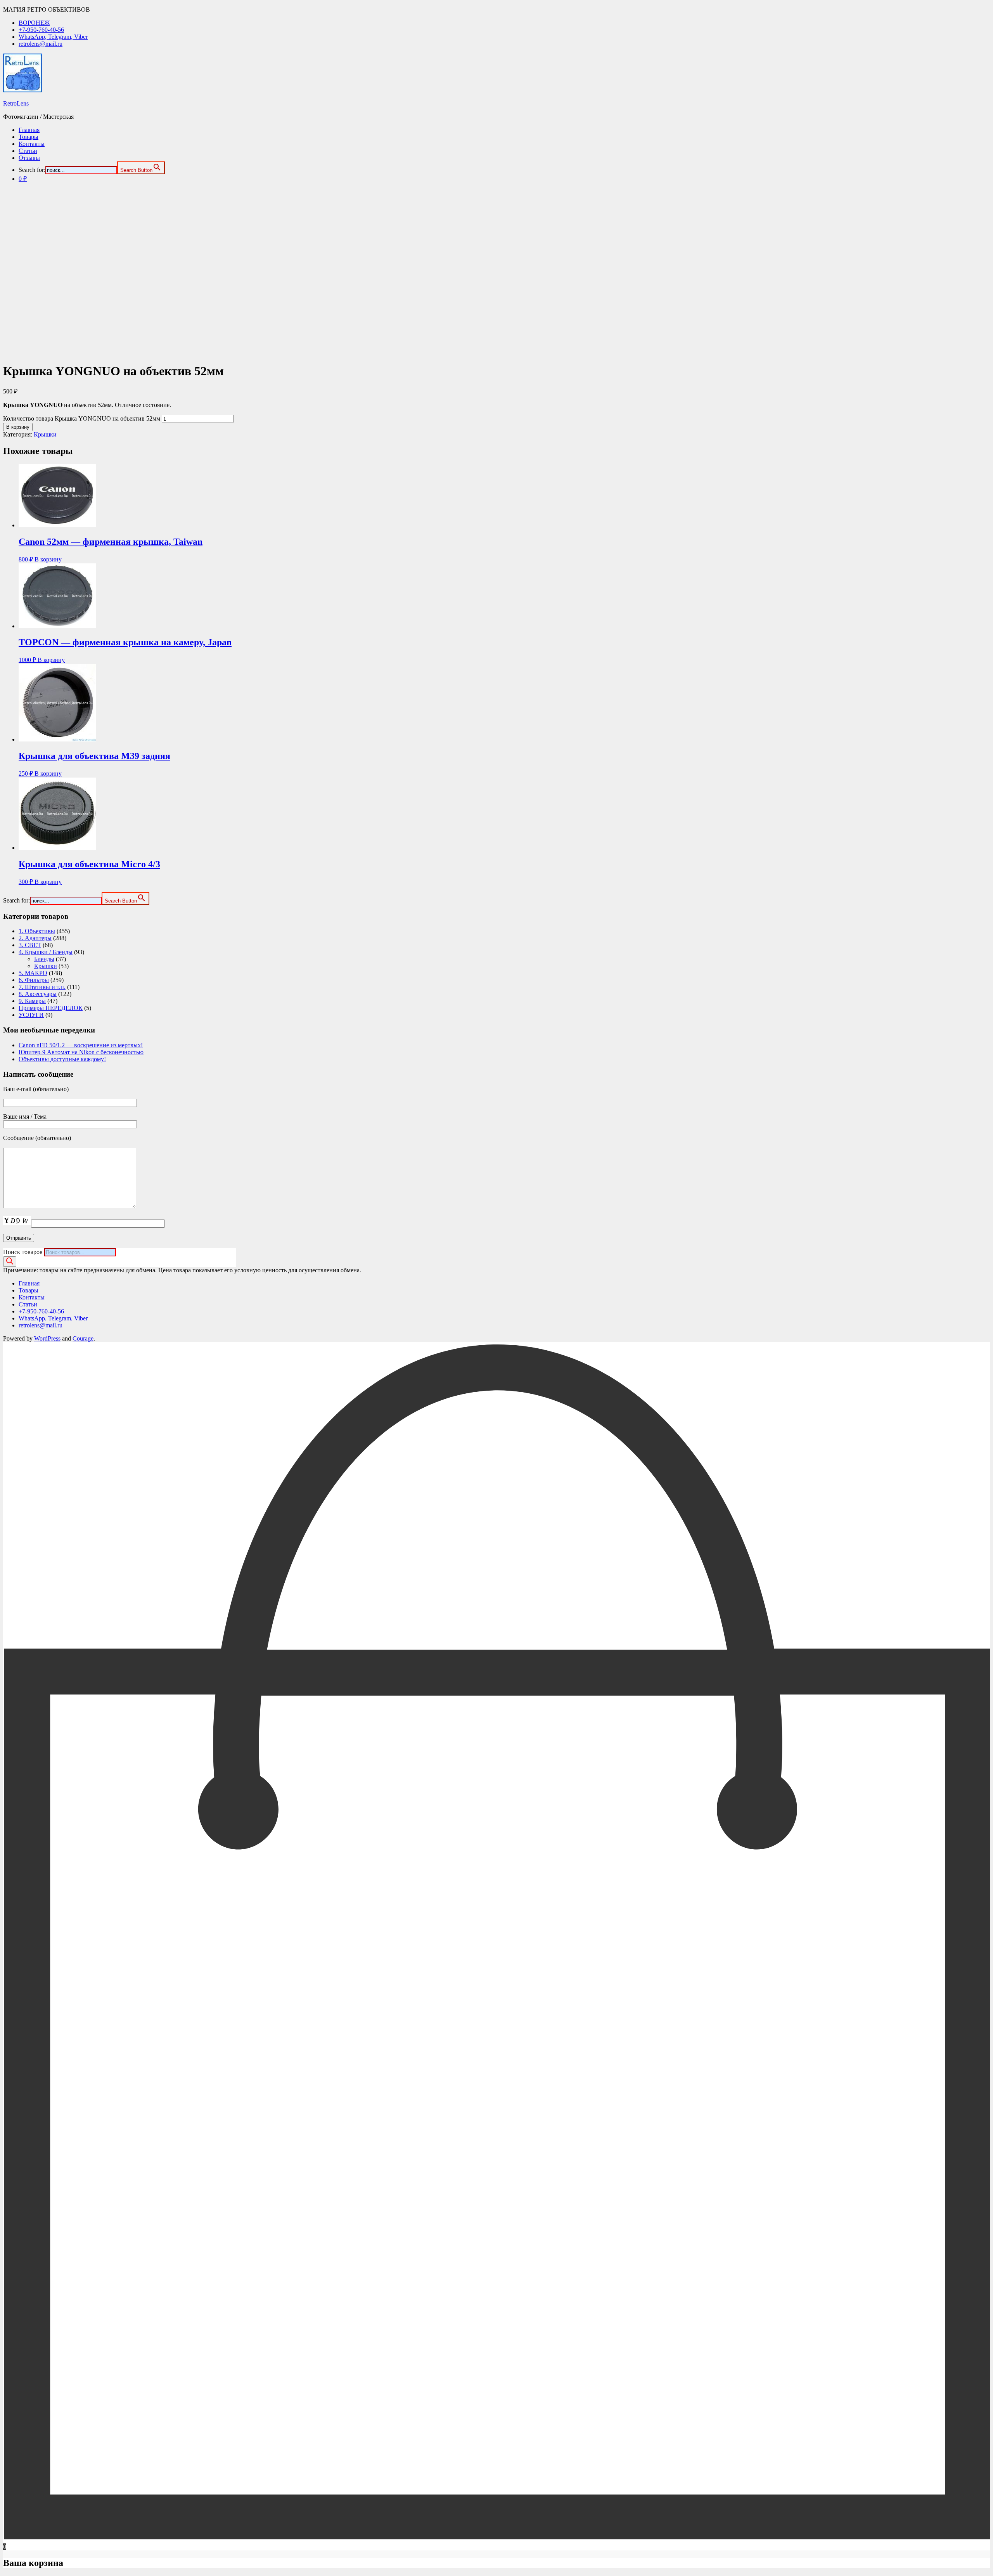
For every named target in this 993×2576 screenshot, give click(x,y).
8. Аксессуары (38, 994)
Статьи (28, 151)
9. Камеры (32, 1001)
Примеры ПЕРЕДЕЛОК (51, 1008)
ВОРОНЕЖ (34, 23)
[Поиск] (10, 1262)
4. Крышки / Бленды (46, 952)
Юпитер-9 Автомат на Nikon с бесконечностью (81, 1052)
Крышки (45, 434)
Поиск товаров (23, 1252)
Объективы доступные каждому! (62, 1059)
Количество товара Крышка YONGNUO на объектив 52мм (82, 418)
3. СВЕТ (30, 945)
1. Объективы (37, 931)
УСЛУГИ (31, 1015)
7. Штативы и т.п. (42, 987)
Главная (29, 130)
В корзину (18, 427)
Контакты (32, 144)
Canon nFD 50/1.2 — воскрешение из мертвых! (81, 1045)
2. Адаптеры (35, 938)
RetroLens (16, 103)
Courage (83, 1338)
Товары (29, 137)
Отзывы (29, 158)
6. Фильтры (34, 980)
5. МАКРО (33, 973)
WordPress (47, 1338)
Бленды (44, 959)
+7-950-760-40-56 (41, 30)
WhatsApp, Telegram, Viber (53, 37)
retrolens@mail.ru (41, 44)
